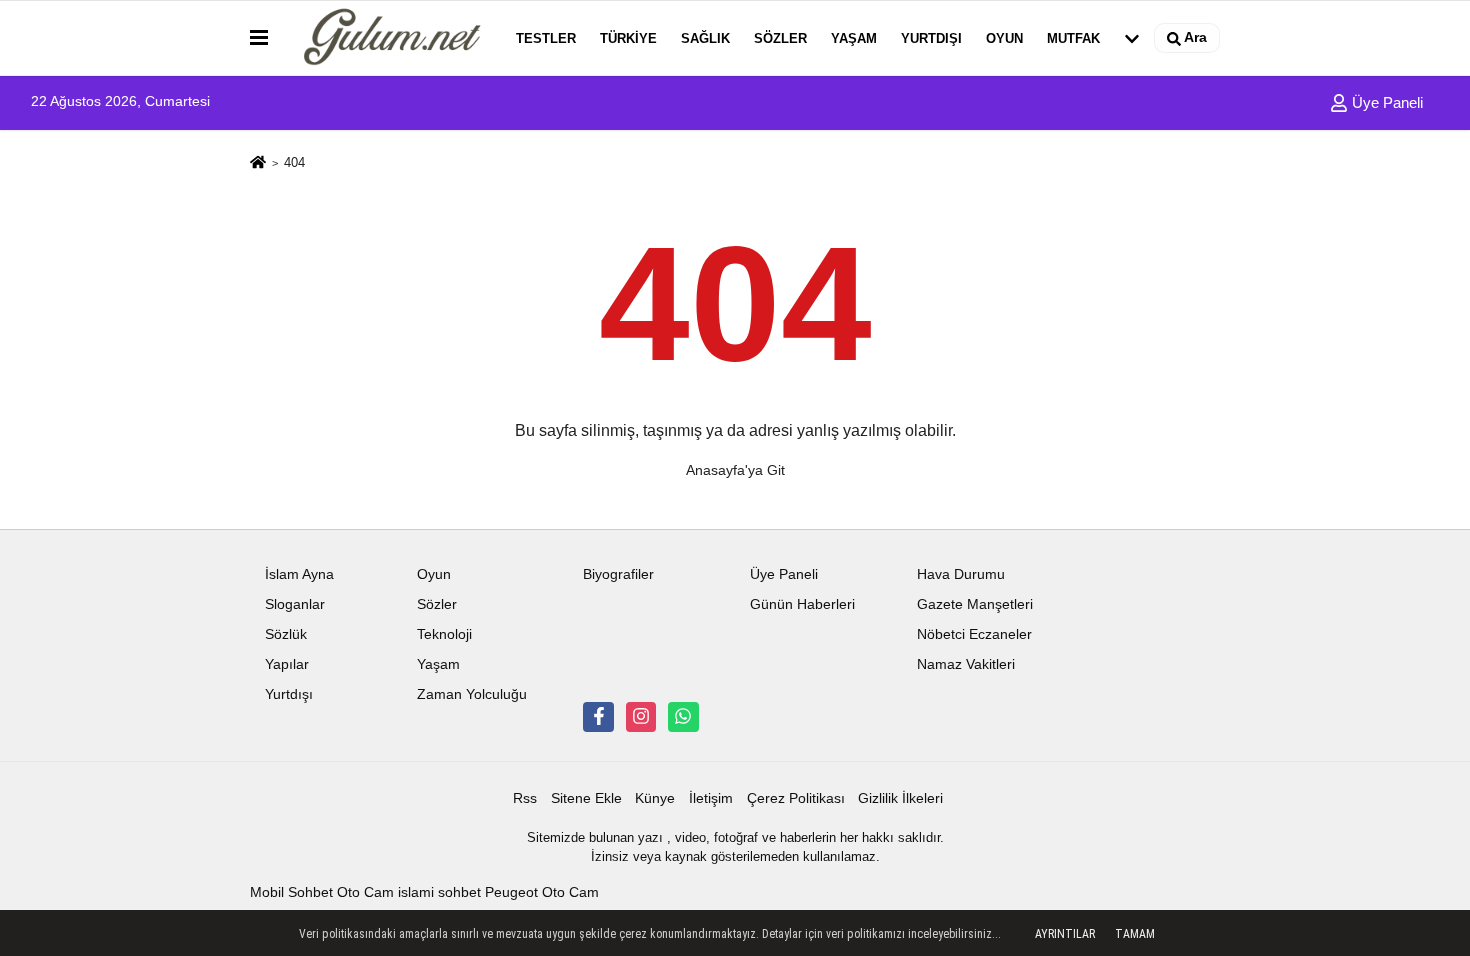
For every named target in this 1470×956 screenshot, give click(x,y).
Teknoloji (444, 634)
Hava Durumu (961, 574)
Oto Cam (365, 892)
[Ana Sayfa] (258, 163)
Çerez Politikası (796, 798)
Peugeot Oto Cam (542, 892)
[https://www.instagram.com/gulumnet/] (641, 717)
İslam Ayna (299, 574)
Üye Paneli (1385, 102)
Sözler (780, 38)
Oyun (1004, 38)
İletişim (711, 798)
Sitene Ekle (586, 798)
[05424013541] (683, 717)
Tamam (1135, 934)
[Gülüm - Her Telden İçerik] (388, 38)
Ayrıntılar (1065, 934)
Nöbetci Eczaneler (974, 634)
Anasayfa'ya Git (735, 470)
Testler (546, 38)
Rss (525, 798)
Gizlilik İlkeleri (900, 798)
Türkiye (628, 38)
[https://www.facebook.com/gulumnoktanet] (598, 717)
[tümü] (1132, 38)
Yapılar (287, 664)
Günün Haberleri (802, 604)
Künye (655, 798)
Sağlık (705, 38)
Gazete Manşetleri (975, 604)
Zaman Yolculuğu (472, 694)
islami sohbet (439, 892)
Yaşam (854, 38)
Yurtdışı (931, 38)
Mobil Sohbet (291, 892)
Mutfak (1073, 38)
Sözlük (286, 634)
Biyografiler (618, 574)
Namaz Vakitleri (966, 664)
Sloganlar (295, 604)
